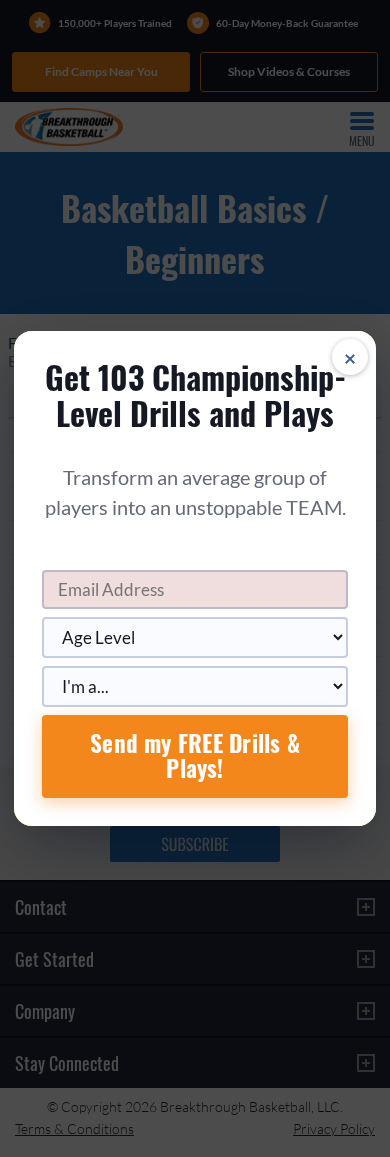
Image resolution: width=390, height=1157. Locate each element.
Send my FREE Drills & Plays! (195, 755)
